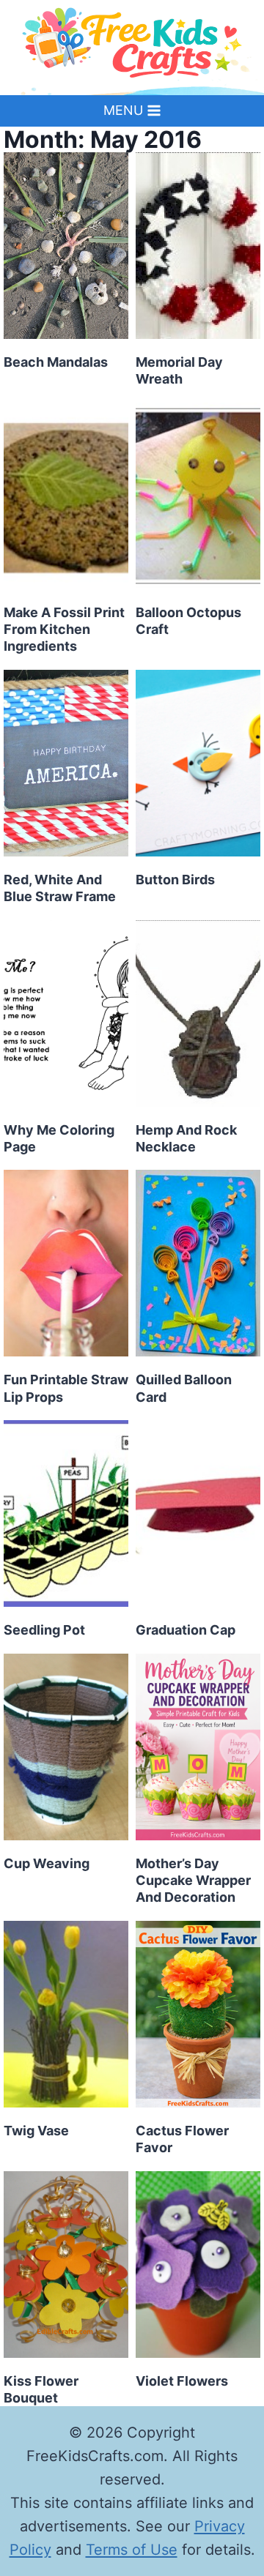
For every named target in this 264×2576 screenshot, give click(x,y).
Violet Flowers (182, 2381)
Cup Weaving (47, 1863)
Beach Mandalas (56, 362)
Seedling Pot (44, 1630)
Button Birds (175, 880)
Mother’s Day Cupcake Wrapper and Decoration (193, 1881)
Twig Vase (36, 2131)
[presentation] (66, 246)
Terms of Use (132, 2550)
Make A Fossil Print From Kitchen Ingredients (64, 630)
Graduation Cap (186, 1630)
